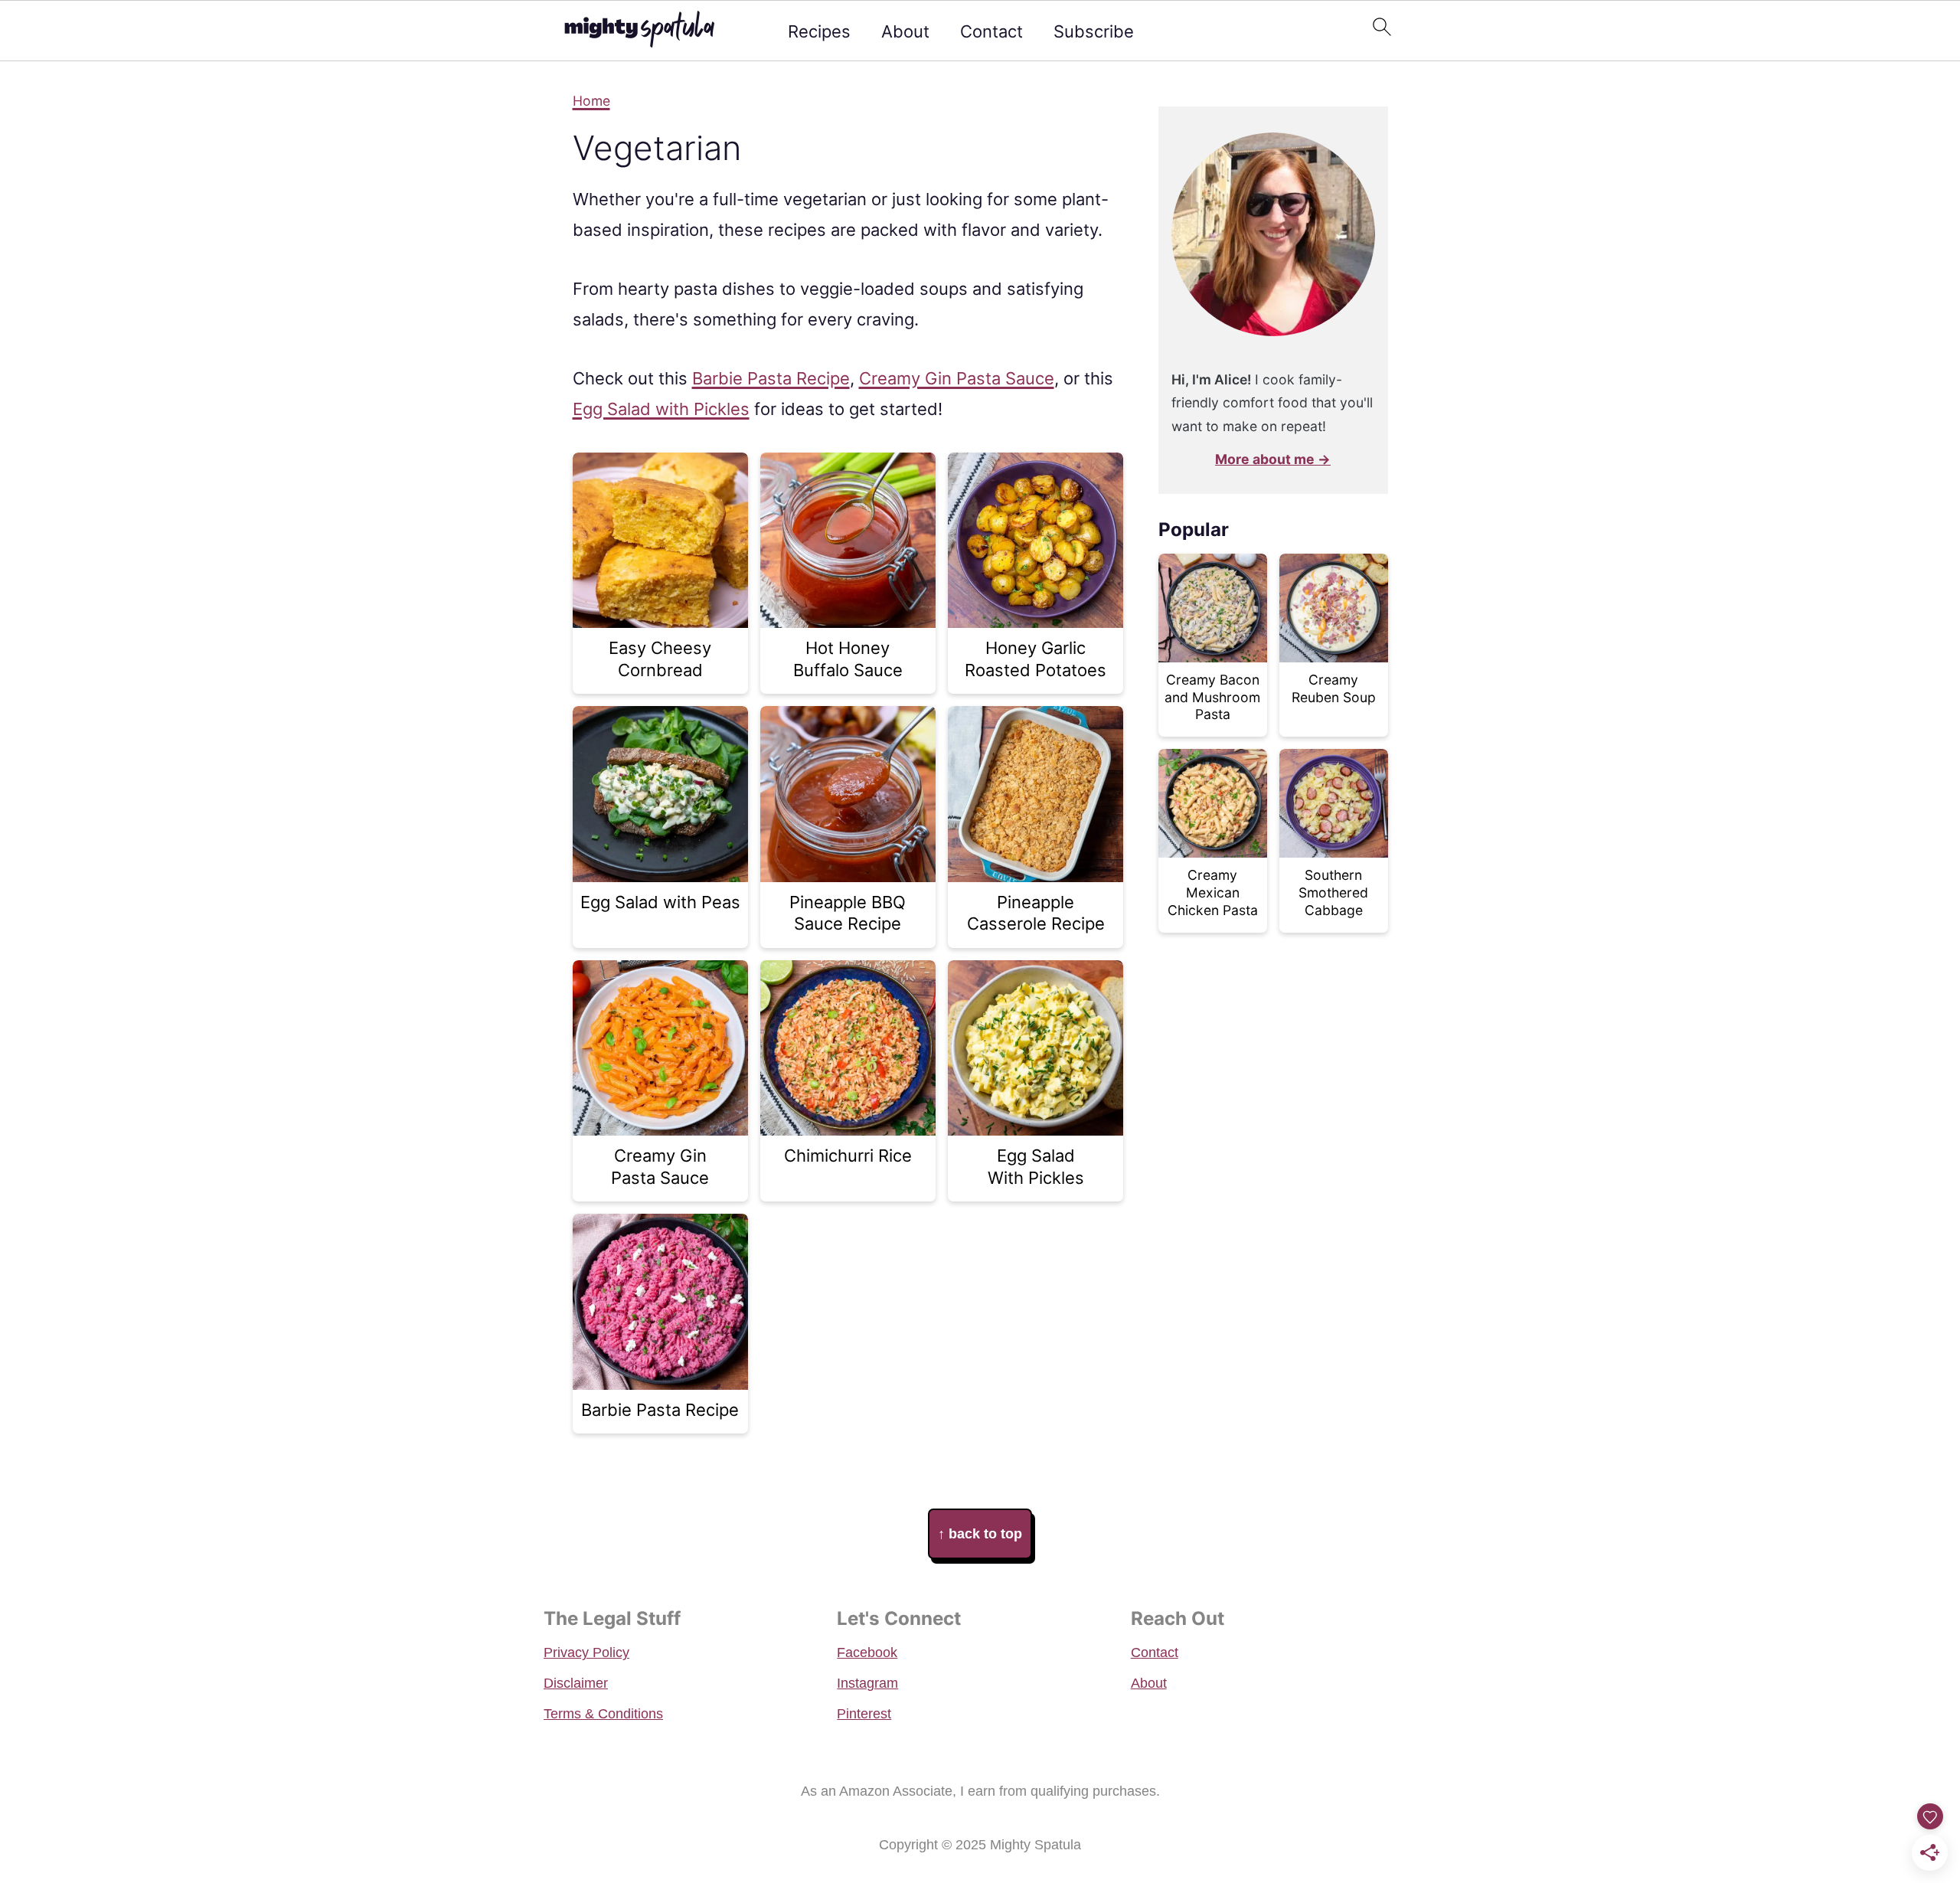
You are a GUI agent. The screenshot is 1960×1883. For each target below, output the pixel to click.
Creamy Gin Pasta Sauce (957, 378)
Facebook (867, 1653)
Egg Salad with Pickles (661, 409)
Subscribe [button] (1094, 31)
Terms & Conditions (603, 1714)
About (905, 31)
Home (591, 101)
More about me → (1273, 459)
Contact (991, 31)
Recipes (819, 31)
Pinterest (864, 1714)
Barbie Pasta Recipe (771, 378)
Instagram (867, 1683)
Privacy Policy (586, 1653)
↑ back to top (980, 1534)
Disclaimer (576, 1683)
